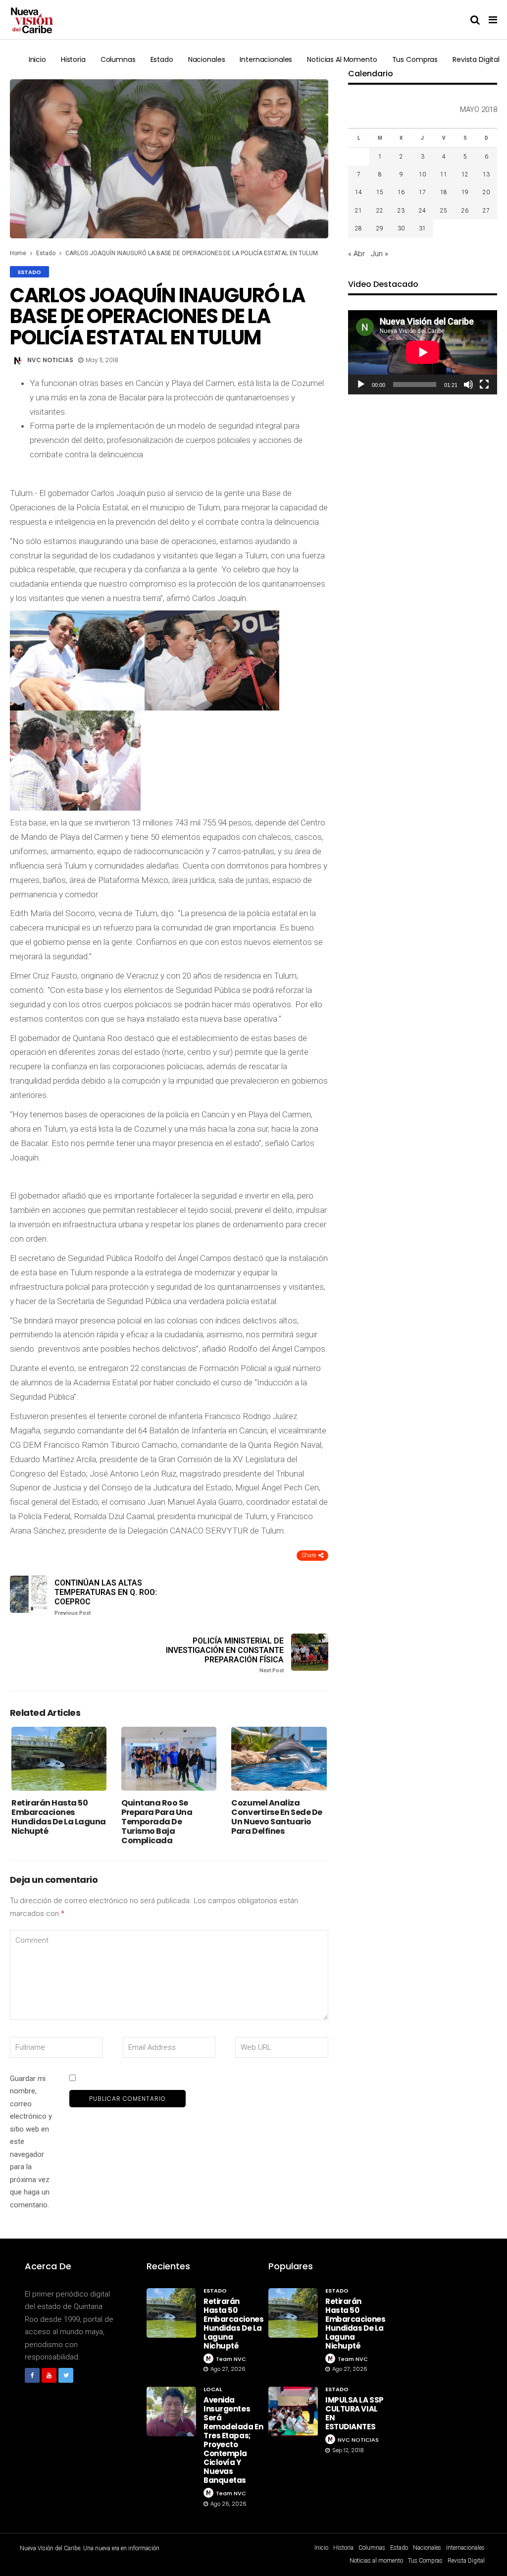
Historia (73, 59)
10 (422, 174)
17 (422, 192)
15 (380, 192)
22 (380, 211)
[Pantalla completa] (484, 384)
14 (358, 192)
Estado (162, 59)
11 (444, 174)
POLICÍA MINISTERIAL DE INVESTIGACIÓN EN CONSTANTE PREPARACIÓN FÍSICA (225, 1655)
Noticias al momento (342, 59)
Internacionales (266, 59)
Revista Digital (476, 59)
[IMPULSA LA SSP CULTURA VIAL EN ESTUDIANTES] (293, 2412)
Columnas (118, 59)
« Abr (356, 254)
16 (401, 192)
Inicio (37, 59)
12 (465, 174)
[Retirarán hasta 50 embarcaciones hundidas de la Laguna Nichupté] (59, 1758)
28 (358, 228)
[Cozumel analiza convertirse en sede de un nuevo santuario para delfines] (279, 1758)
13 (486, 174)
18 (444, 192)
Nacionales (207, 59)
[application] (423, 352)
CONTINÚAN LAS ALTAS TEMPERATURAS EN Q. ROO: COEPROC (106, 1597)
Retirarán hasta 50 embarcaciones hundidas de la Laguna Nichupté (59, 1817)
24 (422, 211)
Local (213, 2389)
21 (358, 211)
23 (401, 211)
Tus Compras (415, 59)
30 (401, 228)
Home (18, 253)
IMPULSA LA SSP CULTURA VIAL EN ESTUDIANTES (355, 2413)
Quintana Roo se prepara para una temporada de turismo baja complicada (157, 1822)
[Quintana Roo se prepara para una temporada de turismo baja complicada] (169, 1758)
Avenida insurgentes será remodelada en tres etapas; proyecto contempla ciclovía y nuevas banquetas (233, 2440)
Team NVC (231, 2359)
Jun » (380, 254)
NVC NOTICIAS (50, 360)
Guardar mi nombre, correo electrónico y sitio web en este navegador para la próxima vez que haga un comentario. (31, 2142)
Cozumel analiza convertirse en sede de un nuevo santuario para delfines (277, 1817)
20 (486, 192)
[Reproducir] (361, 384)
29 (380, 228)
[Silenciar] (468, 384)
